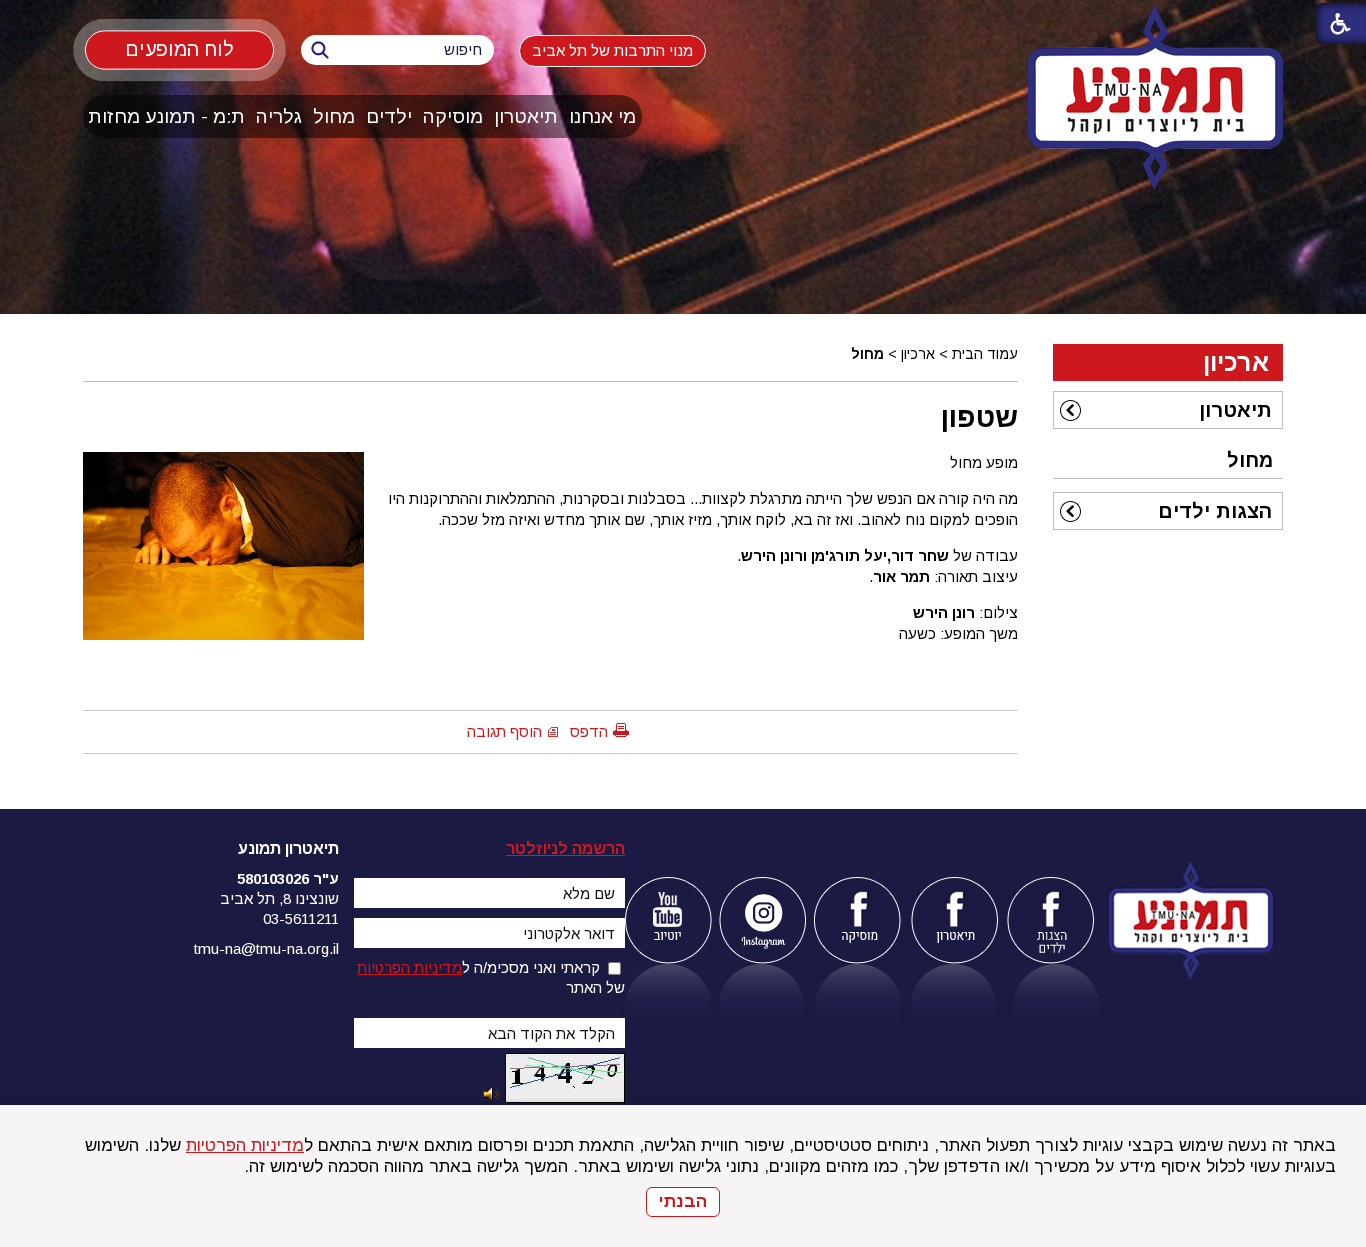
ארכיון (918, 354)
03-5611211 (301, 918)
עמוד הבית (985, 354)
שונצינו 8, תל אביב (279, 898)
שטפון (979, 417)
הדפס (589, 731)
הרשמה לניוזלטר (565, 848)
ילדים (389, 116)
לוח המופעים (179, 49)
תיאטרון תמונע (288, 848)
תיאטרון (526, 116)
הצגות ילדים (1215, 511)
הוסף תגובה (504, 731)
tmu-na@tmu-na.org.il (266, 948)
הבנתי (683, 1201)
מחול (334, 116)
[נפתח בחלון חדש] (667, 920)
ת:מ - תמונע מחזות (166, 116)
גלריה (279, 116)
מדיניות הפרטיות (245, 1145)
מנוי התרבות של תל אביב (612, 50)
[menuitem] (603, 116)
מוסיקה (453, 116)
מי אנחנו (602, 116)
